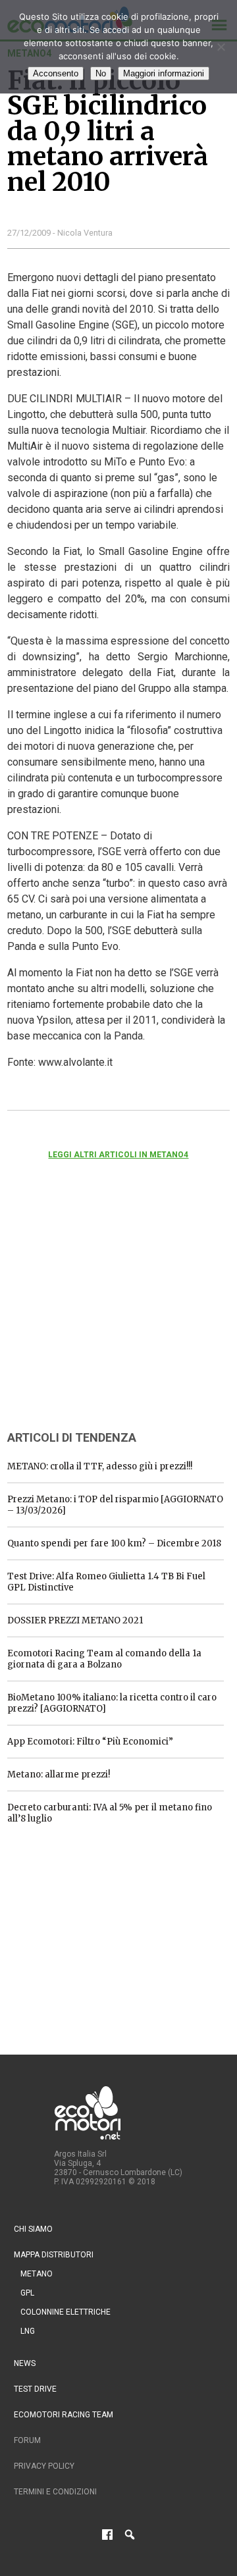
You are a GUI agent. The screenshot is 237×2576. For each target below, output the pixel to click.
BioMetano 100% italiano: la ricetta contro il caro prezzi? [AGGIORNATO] (112, 1703)
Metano (37, 2274)
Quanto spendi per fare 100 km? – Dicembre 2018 (114, 1543)
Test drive (35, 2389)
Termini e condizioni (55, 2492)
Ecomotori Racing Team (64, 2415)
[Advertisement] (106, 1313)
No (101, 73)
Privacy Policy (44, 2466)
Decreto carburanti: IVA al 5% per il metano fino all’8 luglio (110, 1813)
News (25, 2363)
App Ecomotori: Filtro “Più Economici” (90, 1742)
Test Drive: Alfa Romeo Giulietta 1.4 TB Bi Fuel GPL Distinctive (106, 1582)
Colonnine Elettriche (66, 2312)
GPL (27, 2293)
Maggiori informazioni (164, 73)
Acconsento (56, 73)
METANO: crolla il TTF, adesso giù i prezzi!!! (100, 1466)
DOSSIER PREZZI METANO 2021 (75, 1620)
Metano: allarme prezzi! (59, 1774)
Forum (27, 2440)
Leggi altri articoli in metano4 (118, 1155)
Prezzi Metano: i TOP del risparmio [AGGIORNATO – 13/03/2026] (115, 1505)
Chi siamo (33, 2229)
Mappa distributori (54, 2255)
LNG (28, 2331)
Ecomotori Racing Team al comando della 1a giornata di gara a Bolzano (104, 1659)
